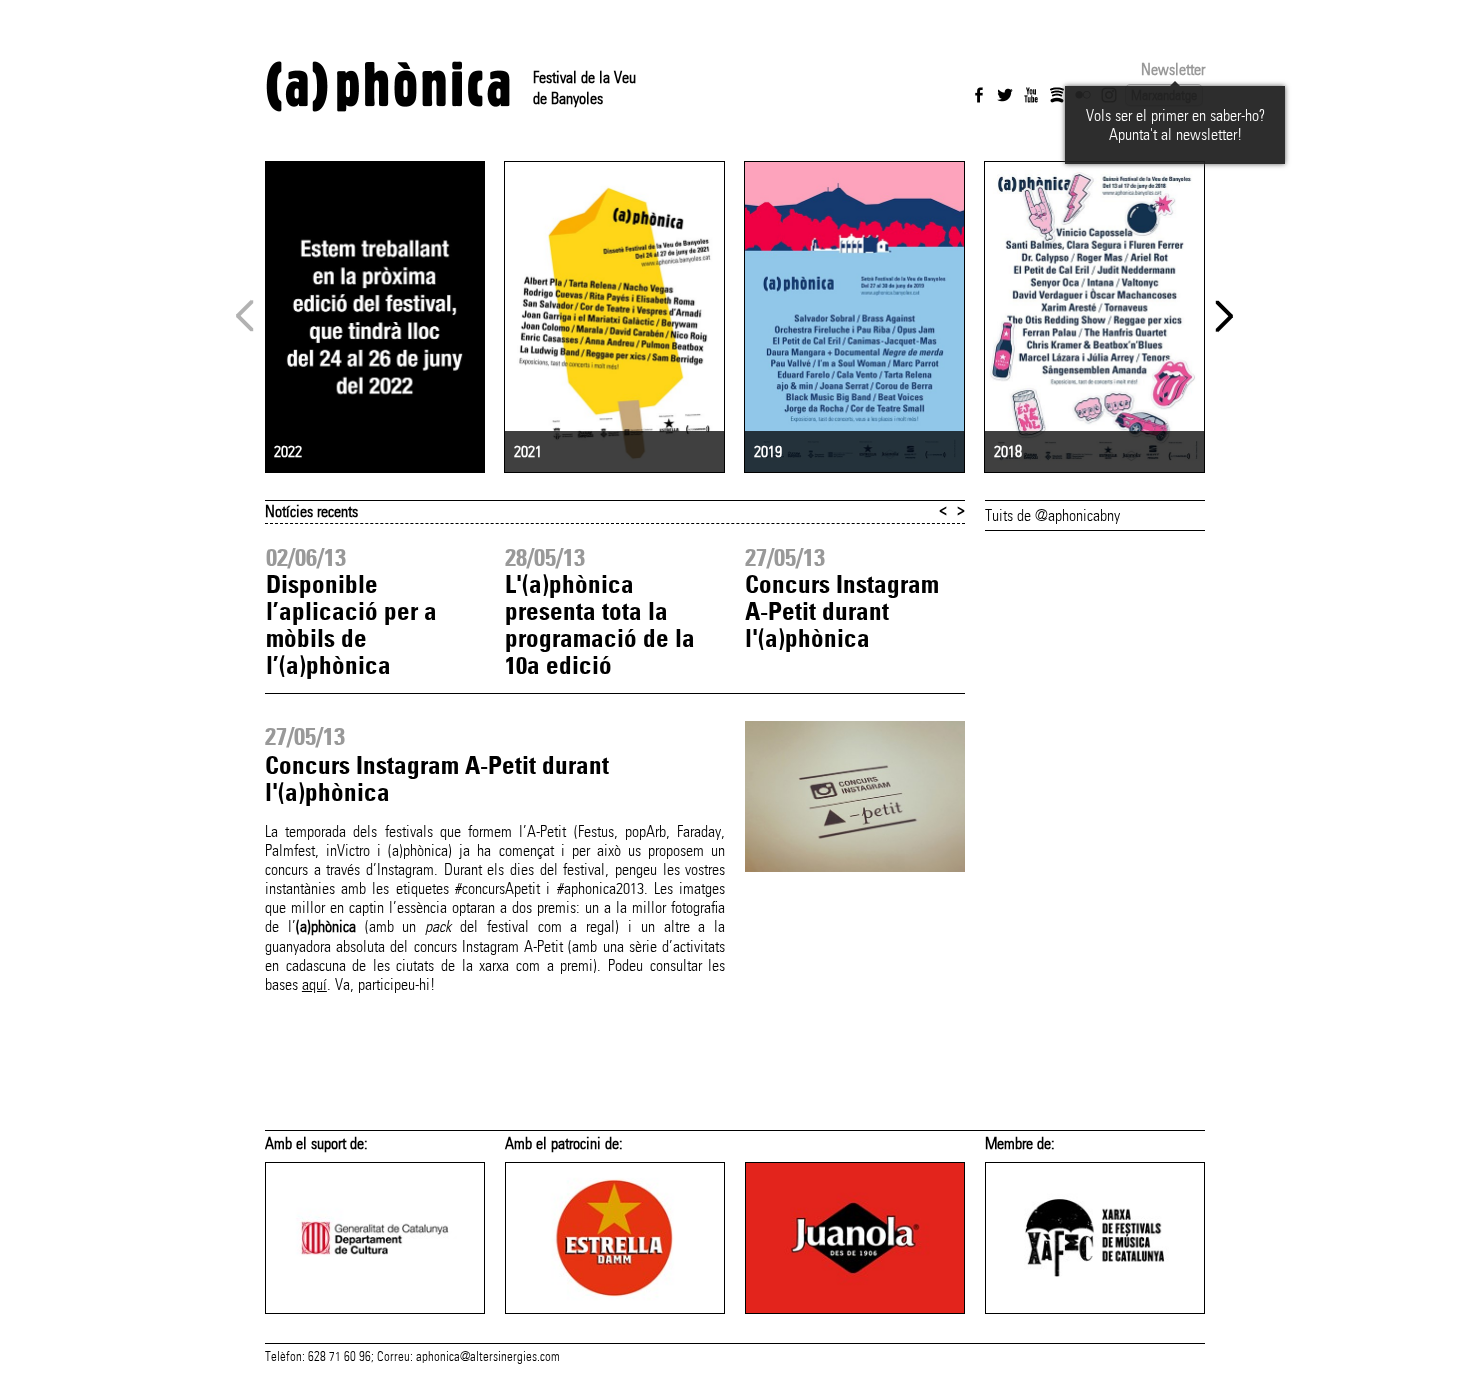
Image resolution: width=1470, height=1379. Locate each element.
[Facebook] (979, 95)
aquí (314, 984)
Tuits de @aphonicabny (1052, 515)
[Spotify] (1057, 95)
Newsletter (1173, 69)
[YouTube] (1031, 95)
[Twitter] (1005, 95)
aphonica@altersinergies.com (488, 1357)
